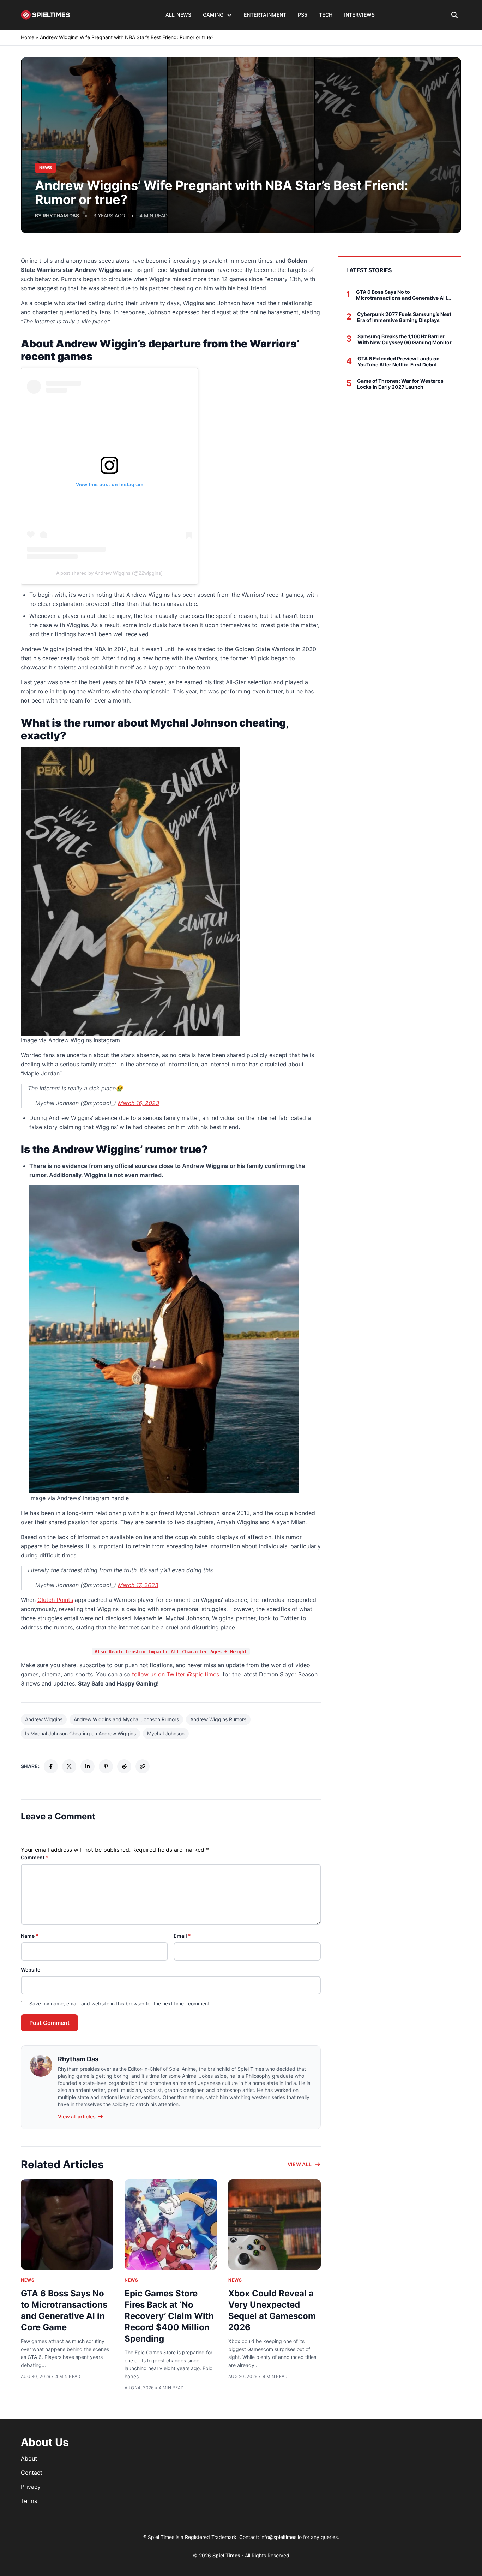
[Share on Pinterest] (106, 1766)
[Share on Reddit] (124, 1766)
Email (182, 1936)
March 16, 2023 (138, 1103)
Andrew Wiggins (44, 1719)
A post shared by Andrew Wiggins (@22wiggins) (109, 573)
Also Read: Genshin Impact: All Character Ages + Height (171, 1652)
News (28, 2280)
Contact (32, 2473)
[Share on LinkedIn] (88, 1766)
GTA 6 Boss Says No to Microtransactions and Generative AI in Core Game (403, 295)
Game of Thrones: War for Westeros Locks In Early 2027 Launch (400, 384)
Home (28, 37)
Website (31, 1970)
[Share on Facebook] (51, 1766)
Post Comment (49, 2023)
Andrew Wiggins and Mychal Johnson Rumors (126, 1719)
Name (30, 1936)
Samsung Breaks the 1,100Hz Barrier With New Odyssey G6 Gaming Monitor (405, 339)
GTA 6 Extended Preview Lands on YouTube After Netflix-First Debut (399, 362)
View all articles (77, 2116)
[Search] (455, 15)
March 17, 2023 (138, 1585)
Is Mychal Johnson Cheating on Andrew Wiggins (80, 1733)
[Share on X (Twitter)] (69, 1766)
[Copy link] (143, 1766)
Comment (35, 1857)
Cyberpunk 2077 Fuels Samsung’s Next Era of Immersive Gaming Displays (404, 317)
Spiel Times (227, 2555)
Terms (29, 2501)
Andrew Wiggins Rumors (218, 1719)
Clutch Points (55, 1600)
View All (300, 2164)
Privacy (31, 2487)
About (29, 2458)
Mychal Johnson (166, 1733)
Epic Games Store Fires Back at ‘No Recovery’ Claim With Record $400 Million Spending (169, 2316)
